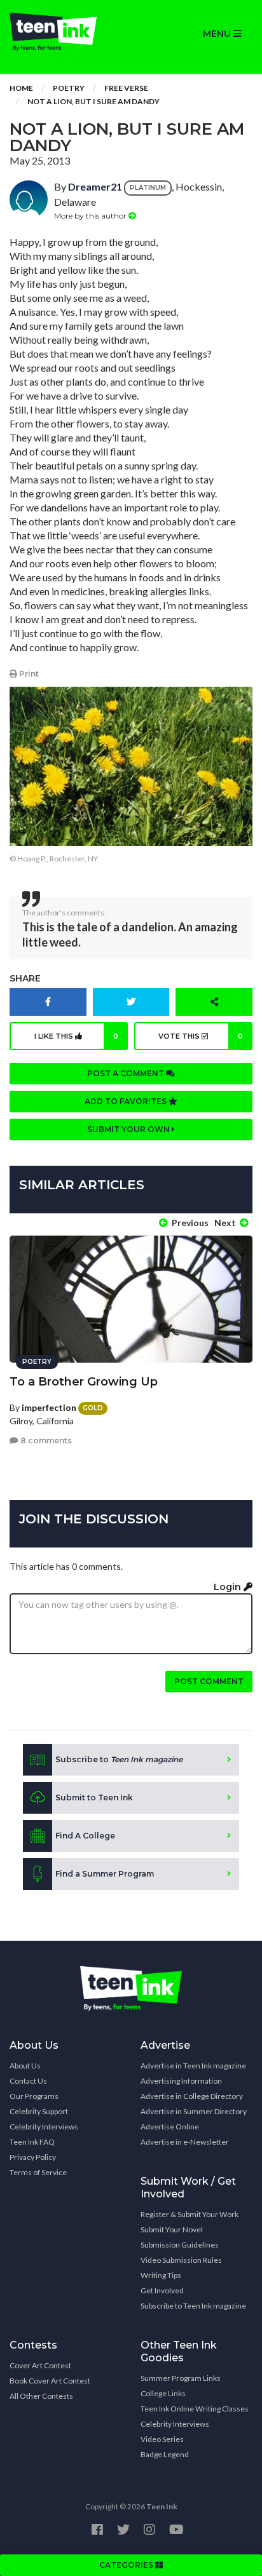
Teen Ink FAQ (32, 2142)
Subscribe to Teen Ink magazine (193, 2306)
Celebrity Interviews (44, 2127)
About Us (25, 2066)
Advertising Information (181, 2081)
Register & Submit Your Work (190, 2214)
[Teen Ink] (65, 32)
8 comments (45, 1440)
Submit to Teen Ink (94, 1797)
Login (229, 1587)
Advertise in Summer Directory (194, 2111)
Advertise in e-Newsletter (185, 2142)
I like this (76, 1036)
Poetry (69, 88)
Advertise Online (170, 2127)
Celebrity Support (39, 2111)
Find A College (85, 1836)
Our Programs (34, 2096)
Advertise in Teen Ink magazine (193, 2066)
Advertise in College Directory (192, 2096)
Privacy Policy (33, 2157)
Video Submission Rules (181, 2260)
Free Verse (126, 88)
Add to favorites (127, 1101)
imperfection (49, 1407)
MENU (218, 34)
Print (28, 674)
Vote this (201, 1036)
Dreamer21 (95, 186)
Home (21, 88)
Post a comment (127, 1073)
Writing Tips (161, 2275)
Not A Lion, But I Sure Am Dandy (93, 101)
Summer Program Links (181, 2378)
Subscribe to (119, 1759)
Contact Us (28, 2081)
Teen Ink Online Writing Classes (195, 2409)
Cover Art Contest (40, 2365)
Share (25, 978)
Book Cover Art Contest (50, 2381)
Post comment (209, 1681)
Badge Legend (165, 2454)
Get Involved (162, 2290)
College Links (163, 2393)
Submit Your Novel (172, 2229)
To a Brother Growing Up (84, 1382)
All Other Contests (41, 2396)
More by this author (91, 216)
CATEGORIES (127, 2565)
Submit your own (129, 1129)
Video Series (162, 2439)
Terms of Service (38, 2172)
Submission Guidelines (180, 2245)
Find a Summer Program (105, 1874)
